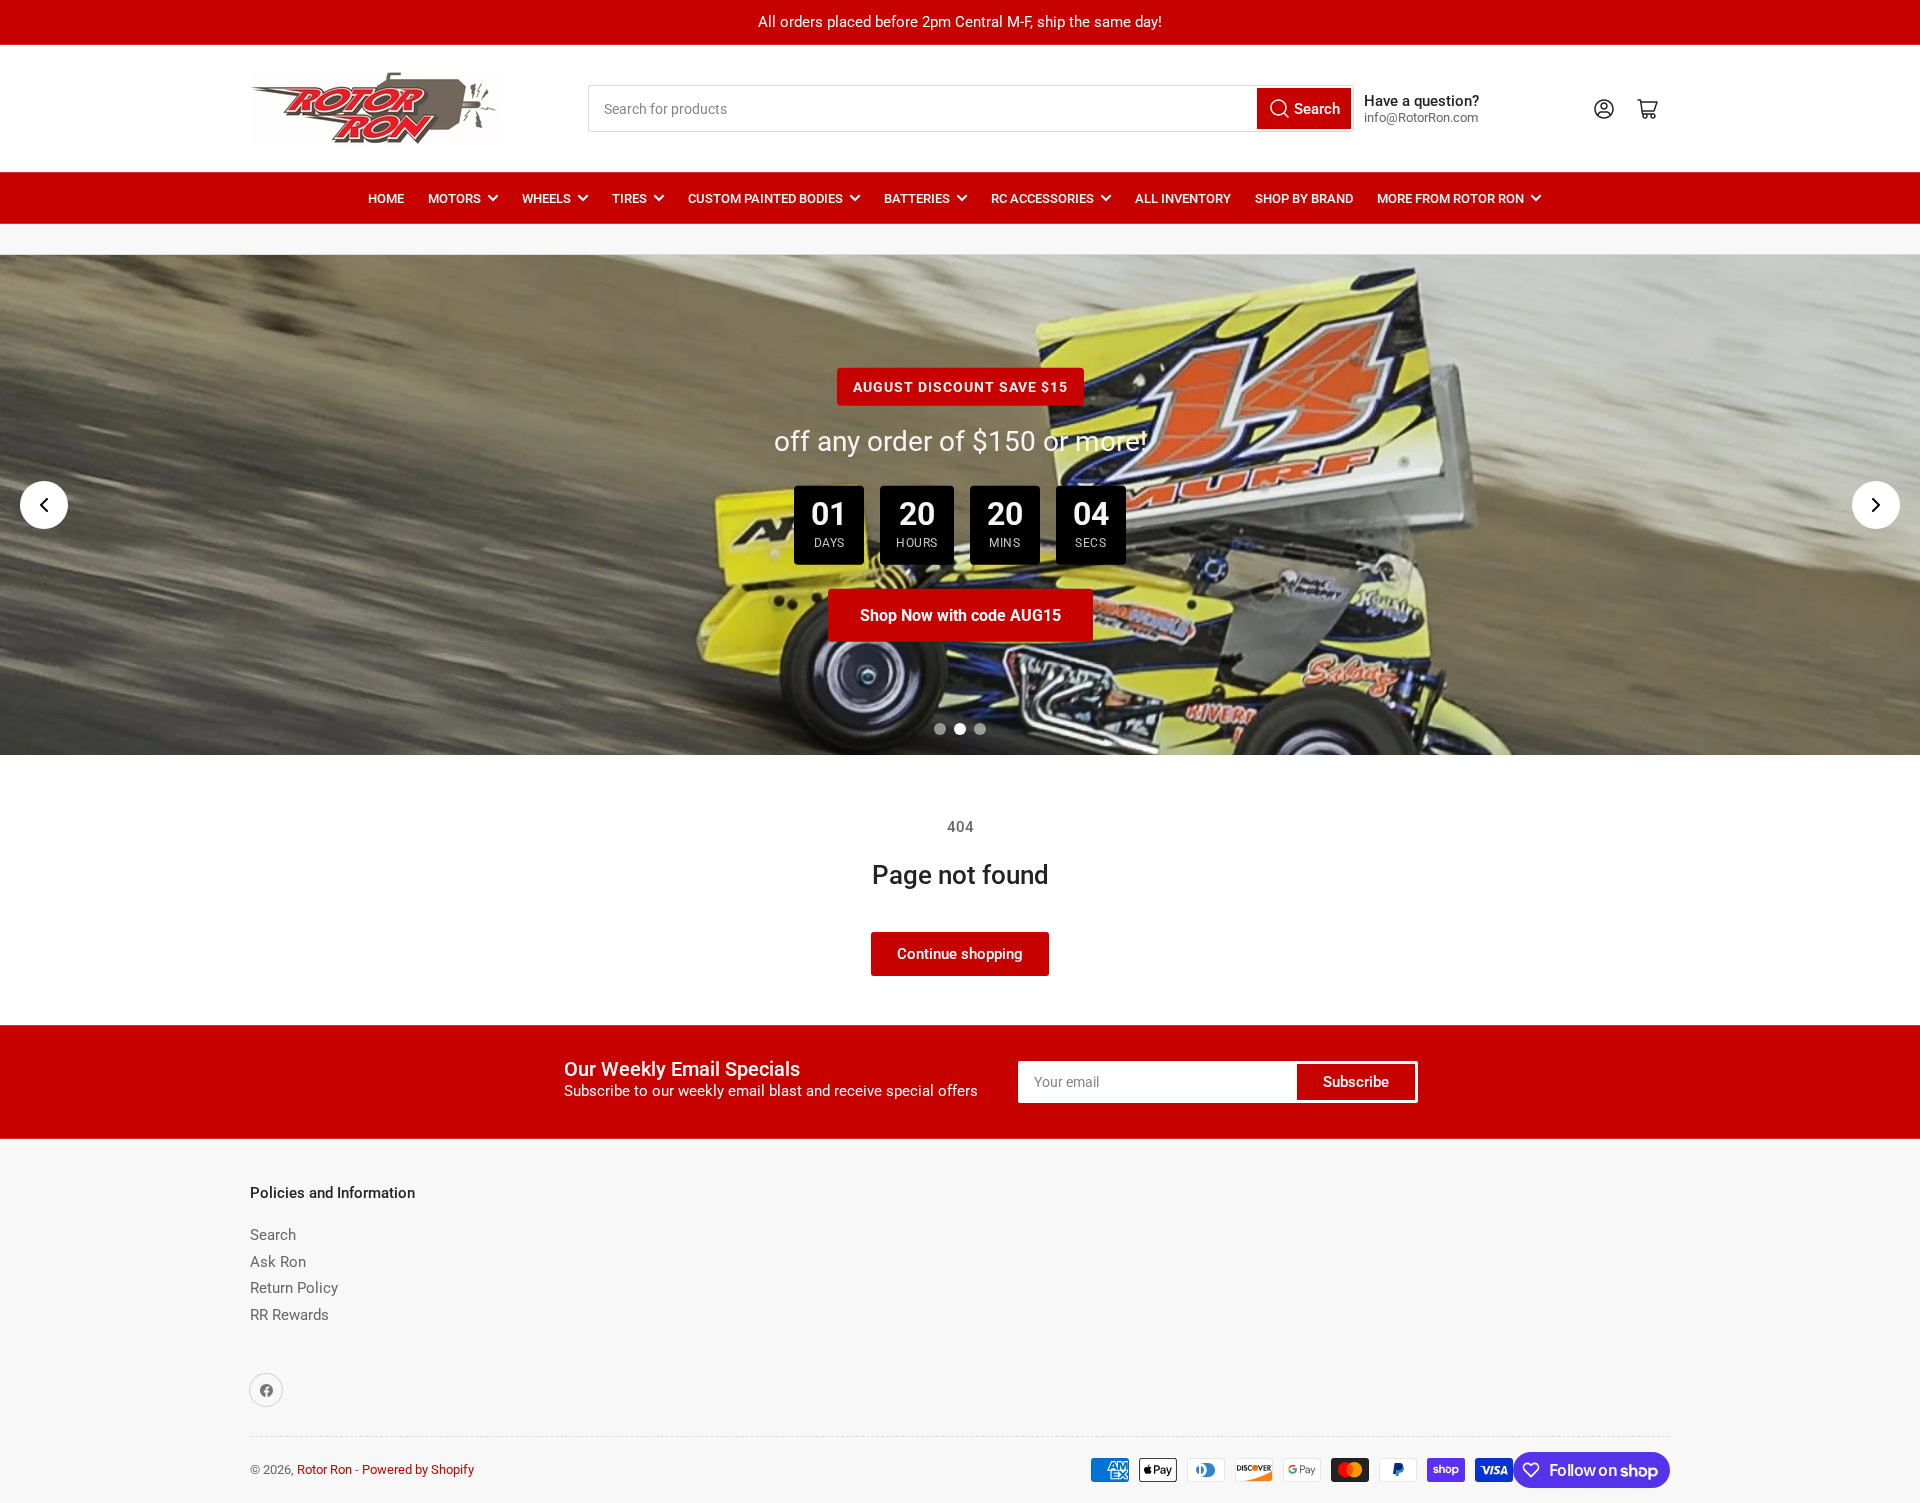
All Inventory (1183, 198)
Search (273, 1235)
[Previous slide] (44, 505)
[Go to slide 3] (980, 729)
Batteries (917, 198)
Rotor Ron (324, 1469)
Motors (454, 198)
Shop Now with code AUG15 (960, 615)
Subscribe (1356, 1082)
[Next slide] (1876, 505)
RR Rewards (289, 1315)
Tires (629, 198)
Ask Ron (278, 1262)
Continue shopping (960, 954)
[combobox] (970, 108)
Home (386, 198)
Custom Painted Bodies (765, 198)
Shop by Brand (1304, 198)
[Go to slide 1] (940, 729)
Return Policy (294, 1288)
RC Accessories (1042, 198)
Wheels (546, 198)
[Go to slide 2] (960, 729)
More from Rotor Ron (1450, 198)
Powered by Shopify (418, 1469)
